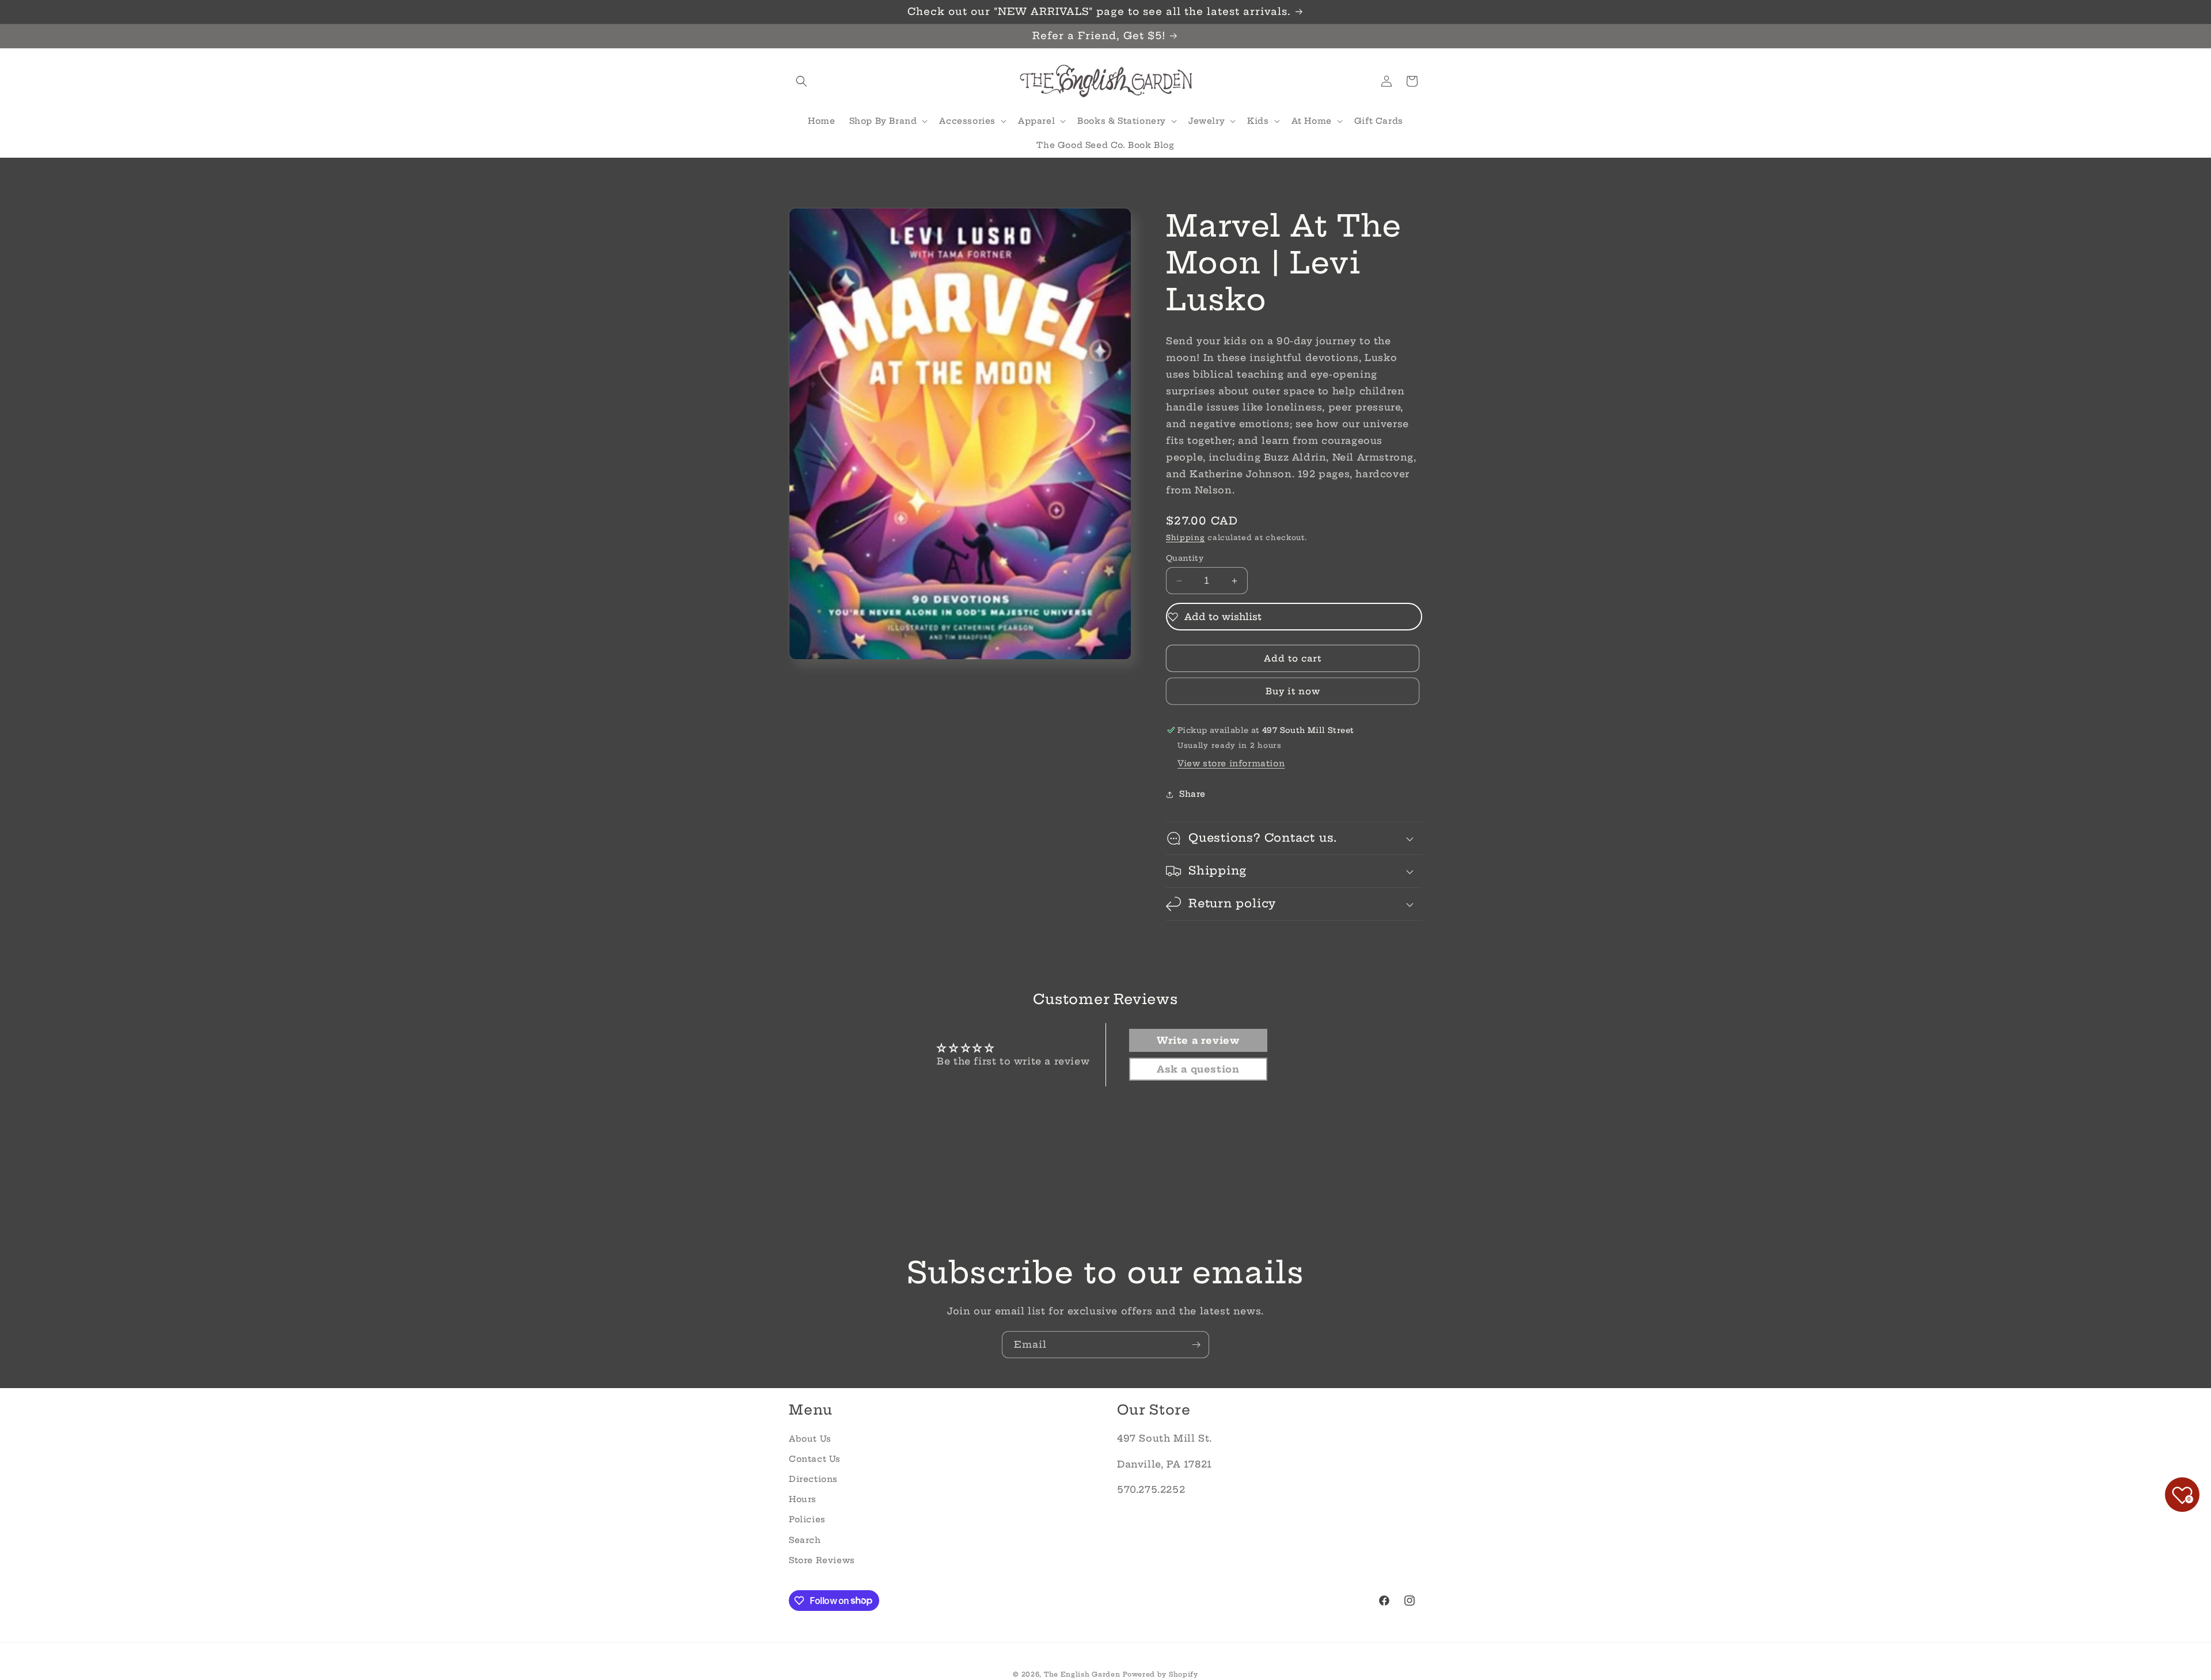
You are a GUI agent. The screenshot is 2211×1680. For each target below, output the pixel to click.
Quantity (1185, 558)
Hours (803, 1499)
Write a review (1198, 1040)
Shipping (1186, 537)
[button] (801, 81)
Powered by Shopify (1160, 1674)
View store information (1231, 763)
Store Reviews (822, 1560)
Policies (807, 1519)
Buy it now (1293, 691)
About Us (810, 1438)
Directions (813, 1479)
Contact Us (815, 1458)
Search (805, 1540)
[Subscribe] (1196, 1345)
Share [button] (1192, 795)
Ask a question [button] (1198, 1069)
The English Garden (1082, 1674)
